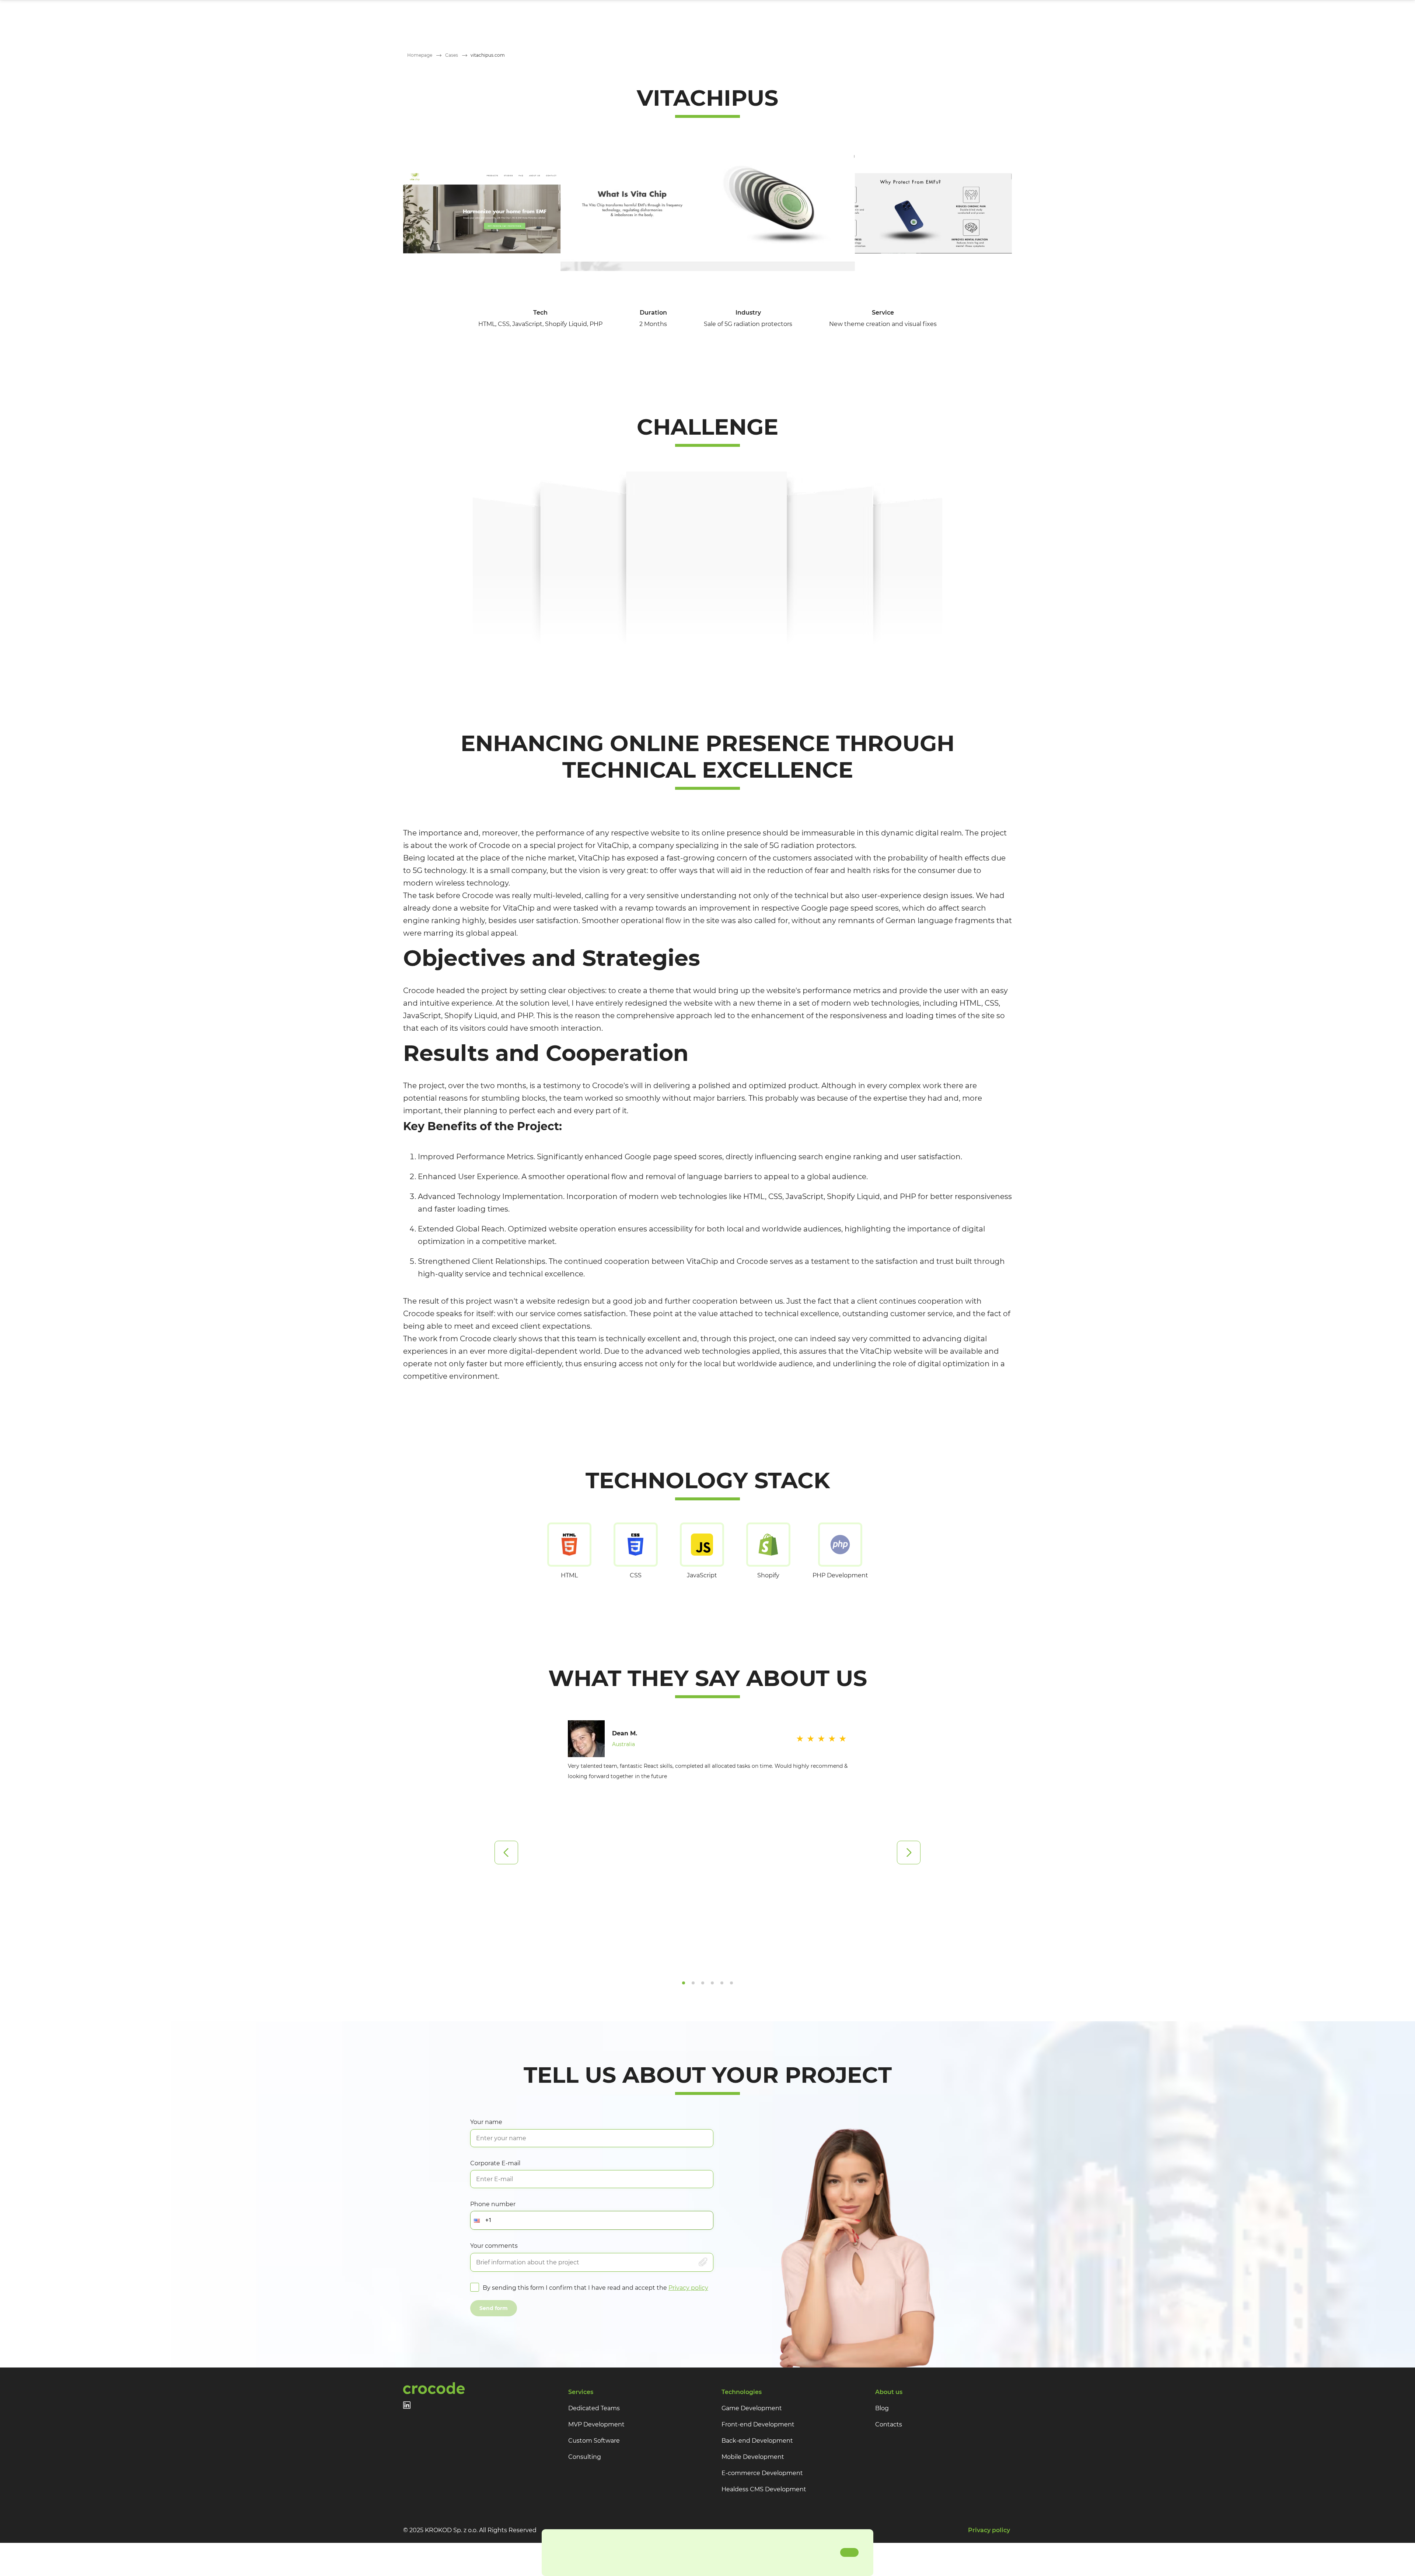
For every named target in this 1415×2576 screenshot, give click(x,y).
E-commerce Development (762, 2473)
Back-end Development (757, 2441)
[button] (478, 2220)
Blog (882, 2408)
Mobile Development (753, 2457)
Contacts (889, 2424)
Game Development (752, 2408)
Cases (452, 55)
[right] (909, 1853)
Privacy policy (688, 2288)
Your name (486, 2122)
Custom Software (594, 2441)
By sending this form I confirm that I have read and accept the (595, 2288)
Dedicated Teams (594, 2408)
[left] (506, 1853)
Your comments (494, 2246)
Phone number (493, 2204)
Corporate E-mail (495, 2163)
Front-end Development (758, 2424)
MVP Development (596, 2424)
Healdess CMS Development (764, 2489)
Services (581, 2392)
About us (889, 2392)
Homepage (420, 55)
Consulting (585, 2457)
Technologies (742, 2392)
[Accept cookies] (849, 2552)
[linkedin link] (407, 2405)
